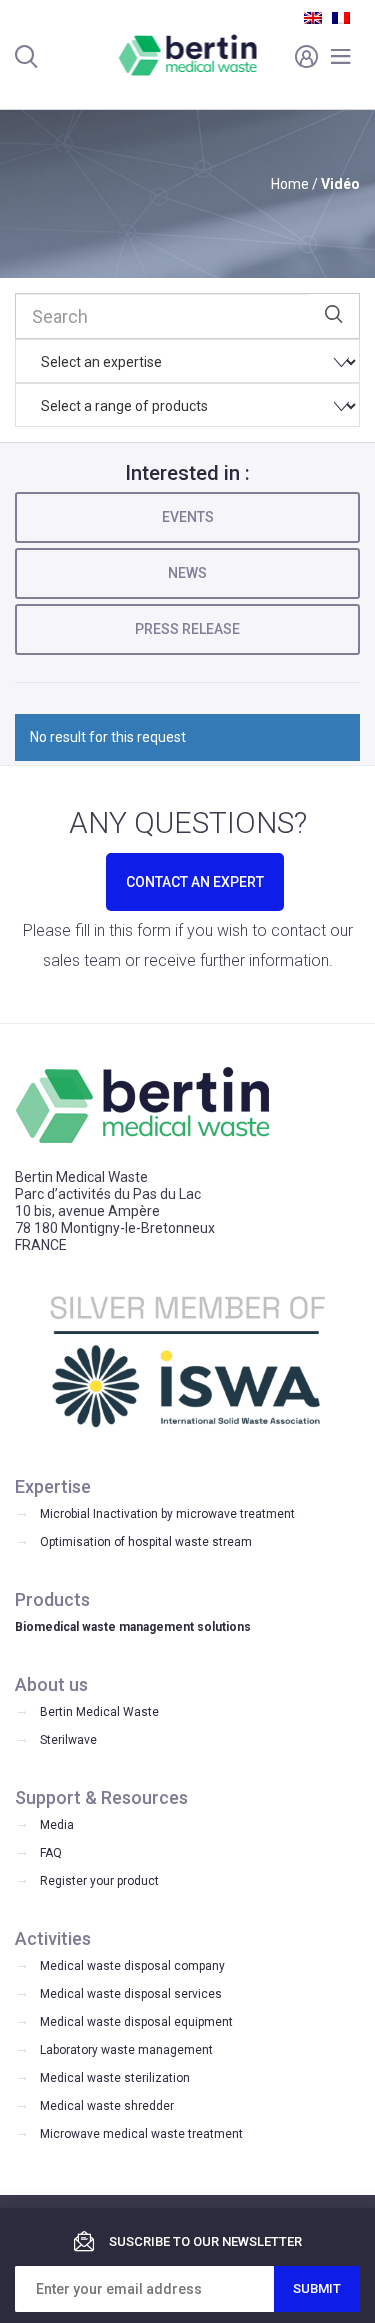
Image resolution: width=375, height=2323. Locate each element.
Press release (187, 629)
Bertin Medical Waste (99, 1712)
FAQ (51, 1853)
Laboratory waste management (126, 2050)
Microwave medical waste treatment (141, 2134)
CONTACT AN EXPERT (195, 882)
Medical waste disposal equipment (136, 2022)
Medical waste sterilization (115, 2078)
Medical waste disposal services (131, 1994)
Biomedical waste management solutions (133, 1627)
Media (57, 1825)
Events (188, 517)
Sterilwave (68, 1740)
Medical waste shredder (107, 2106)
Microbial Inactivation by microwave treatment (167, 1514)
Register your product (99, 1881)
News (187, 573)
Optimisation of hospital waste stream (146, 1542)
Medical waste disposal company (132, 1966)
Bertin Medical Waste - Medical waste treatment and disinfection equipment (187, 55)
